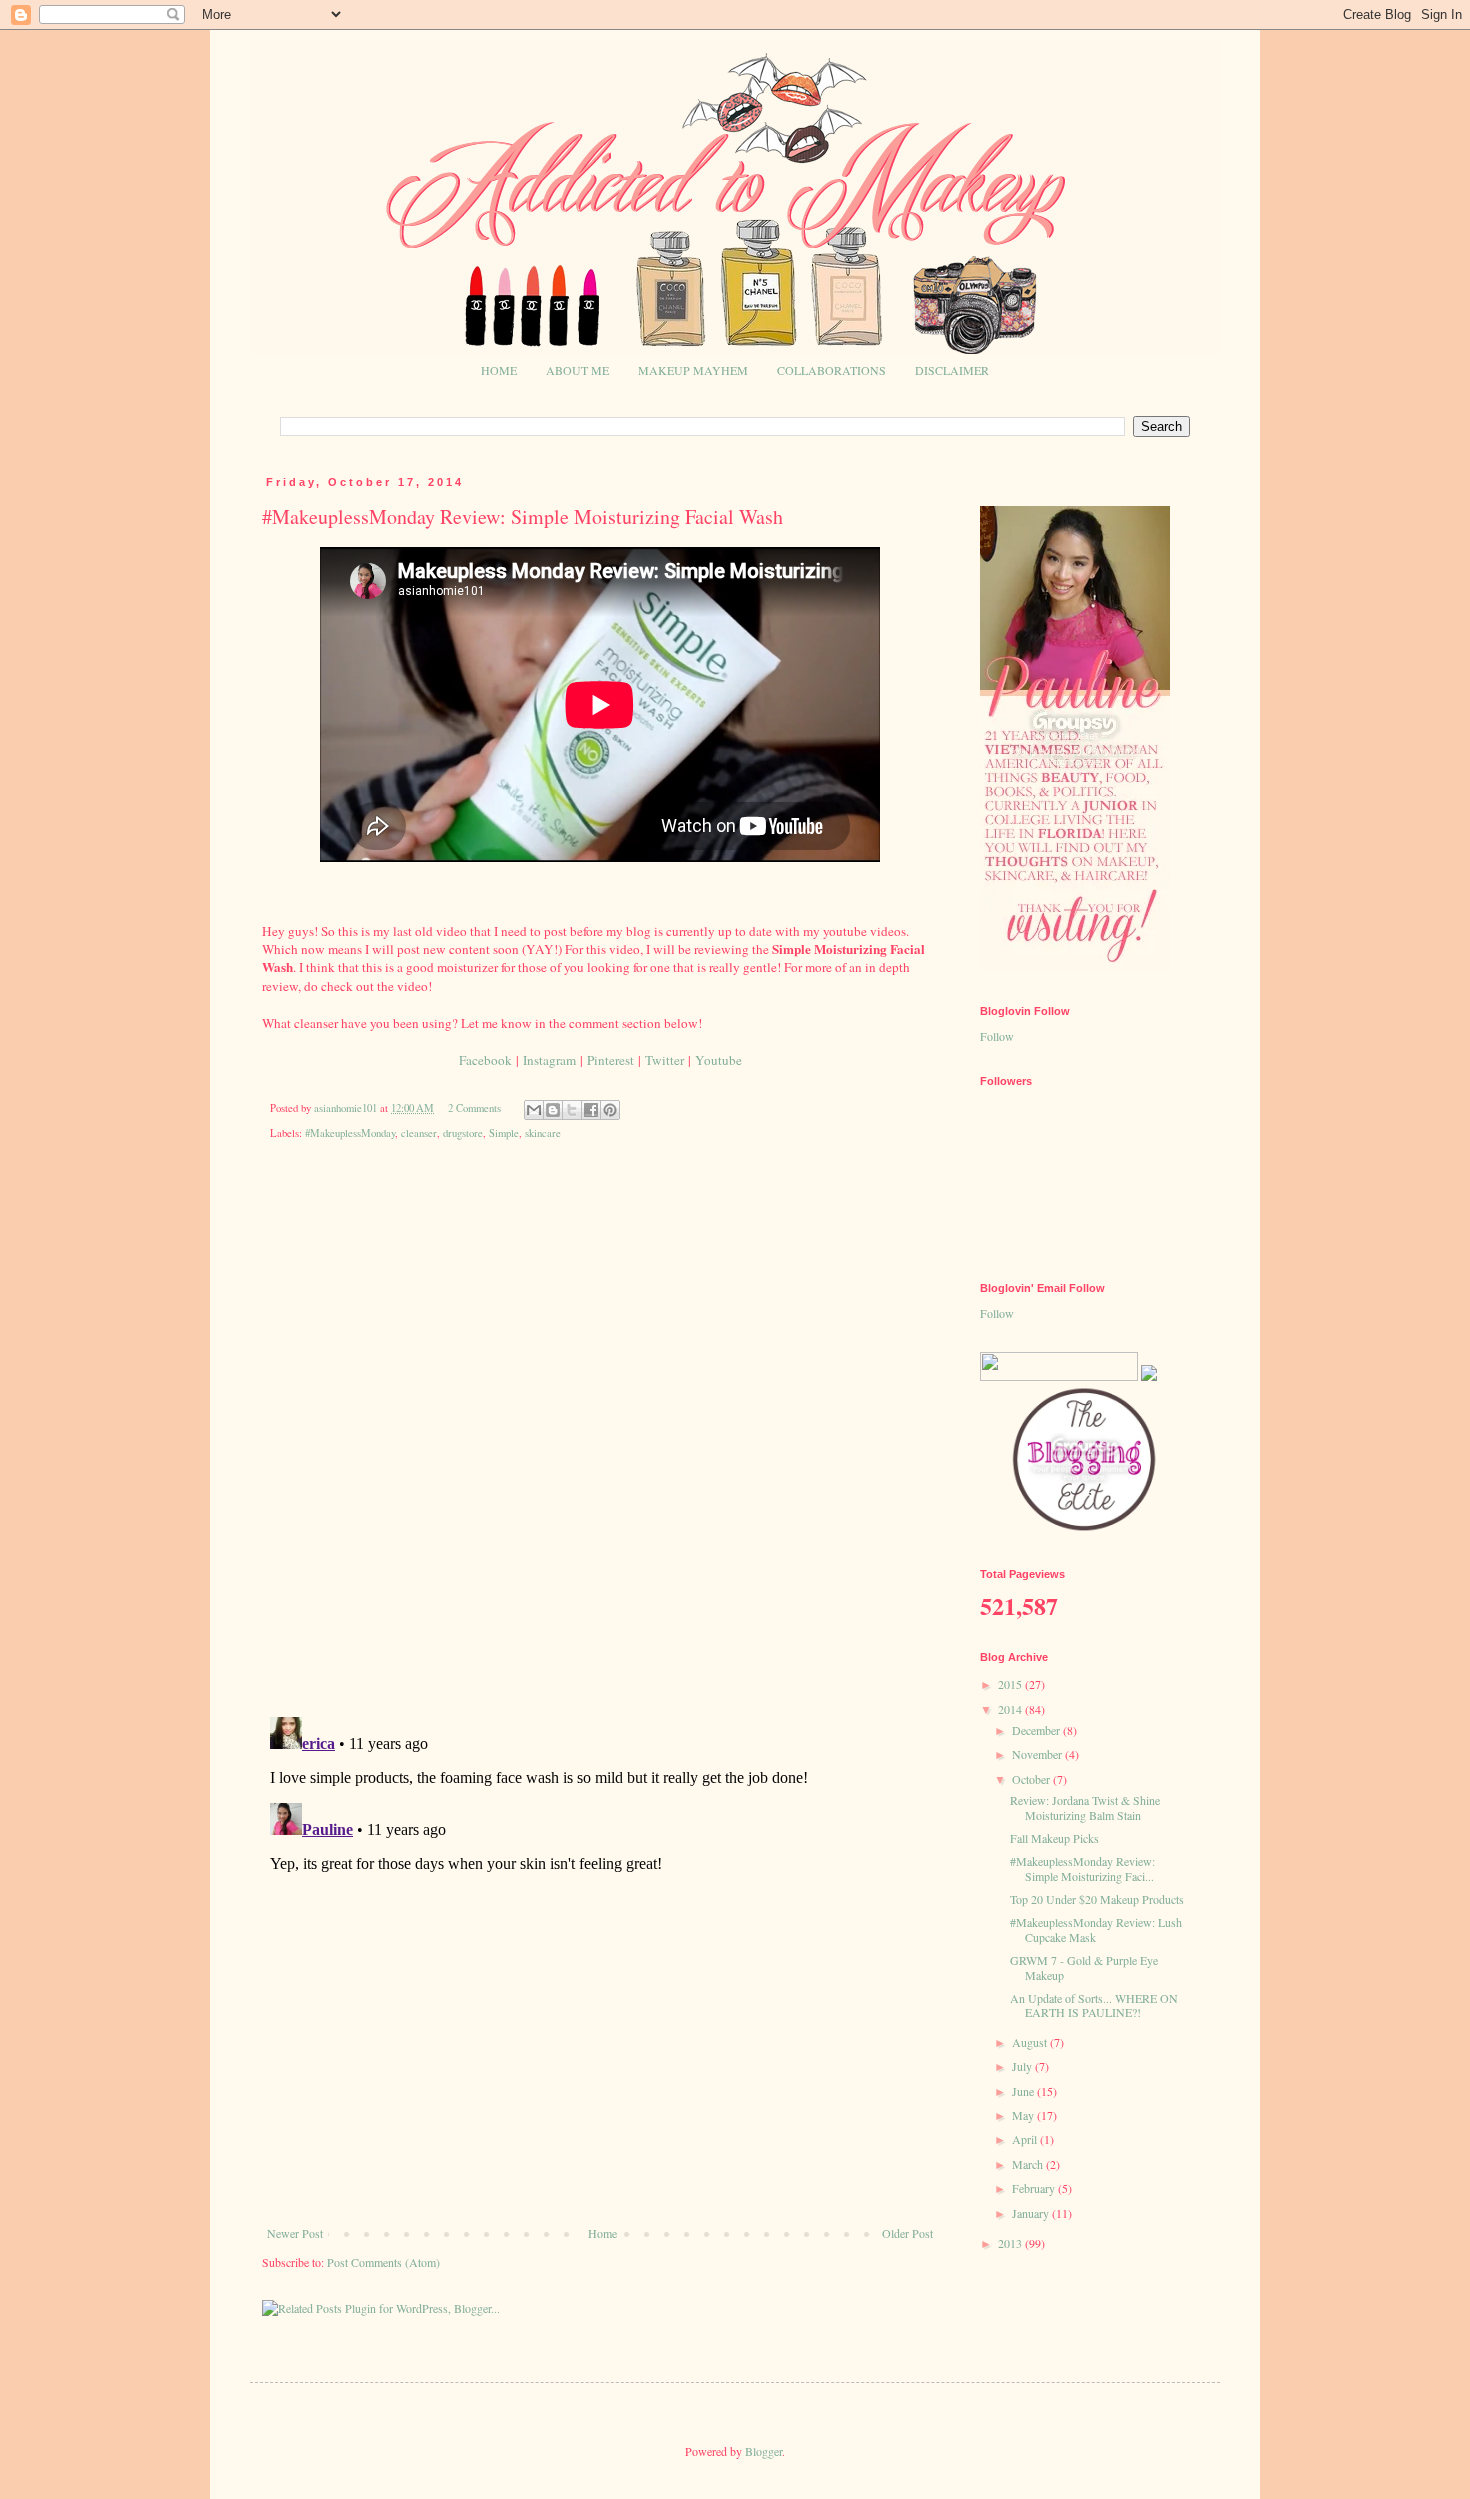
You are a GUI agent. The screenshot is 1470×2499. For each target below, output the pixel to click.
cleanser (419, 1133)
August (1031, 2042)
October (1032, 1779)
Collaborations (831, 370)
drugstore (463, 1133)
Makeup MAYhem (693, 370)
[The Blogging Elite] (1085, 1529)
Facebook (485, 1060)
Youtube (718, 1060)
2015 (1011, 1684)
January (1032, 2213)
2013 (1011, 2243)
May (1024, 2115)
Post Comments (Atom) (383, 2262)
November (1038, 1754)
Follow (997, 1036)
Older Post (907, 2233)
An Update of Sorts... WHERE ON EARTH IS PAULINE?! (1094, 2005)
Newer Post (295, 2233)
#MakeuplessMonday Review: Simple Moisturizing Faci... (1082, 1868)
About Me (577, 370)
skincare (543, 1133)
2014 (1011, 1709)
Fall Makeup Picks (1054, 1838)
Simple (504, 1133)
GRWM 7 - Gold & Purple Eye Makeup (1084, 1967)
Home (499, 370)
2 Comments (474, 1108)
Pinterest (610, 1060)
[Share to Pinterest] (610, 1110)
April (1026, 2139)
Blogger (763, 2451)
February (1035, 2188)
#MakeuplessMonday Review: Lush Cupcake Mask (1096, 1929)
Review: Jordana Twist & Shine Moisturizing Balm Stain (1085, 1807)
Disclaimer (952, 370)
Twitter (664, 1060)
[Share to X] (572, 1110)
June (1024, 2091)
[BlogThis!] (553, 1110)
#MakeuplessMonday (350, 1133)
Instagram (549, 1060)
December (1037, 1730)
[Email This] (534, 1110)
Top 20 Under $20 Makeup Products (1097, 1899)
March (1029, 2164)
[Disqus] (600, 1443)
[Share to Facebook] (591, 1110)
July (1023, 2066)
